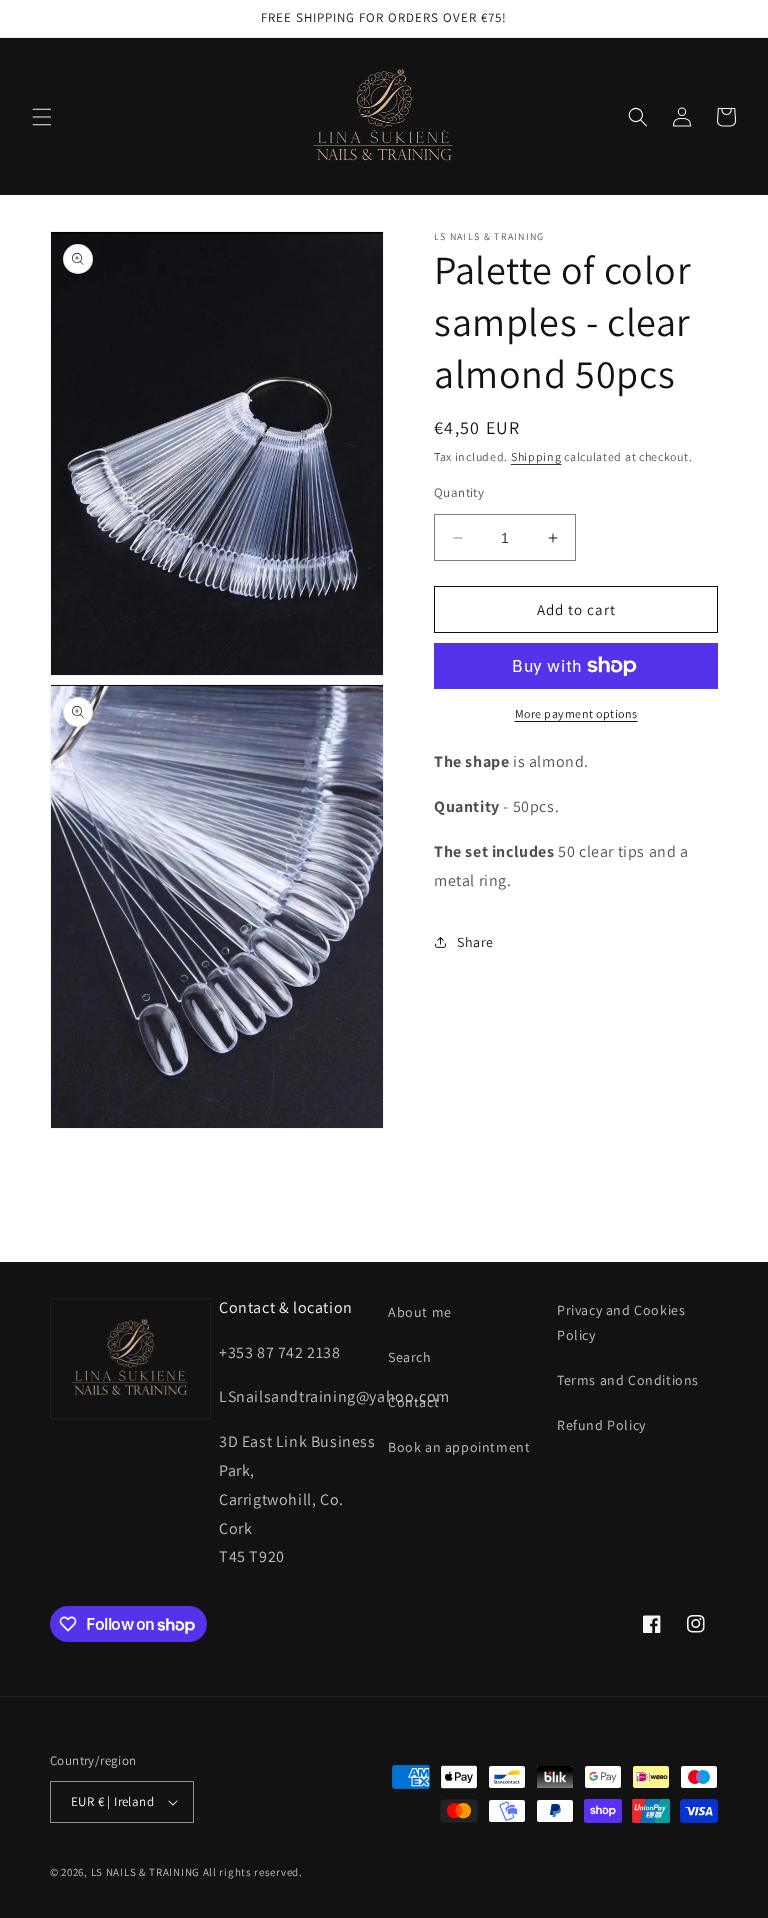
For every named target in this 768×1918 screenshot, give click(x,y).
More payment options (576, 713)
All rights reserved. (253, 1872)
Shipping (536, 456)
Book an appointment (459, 1447)
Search (410, 1357)
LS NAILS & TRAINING (145, 1872)
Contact (413, 1402)
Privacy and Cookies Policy (621, 1322)
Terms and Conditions (628, 1380)
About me (420, 1312)
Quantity (459, 492)
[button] (42, 117)
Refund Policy (601, 1425)
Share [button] (475, 942)
